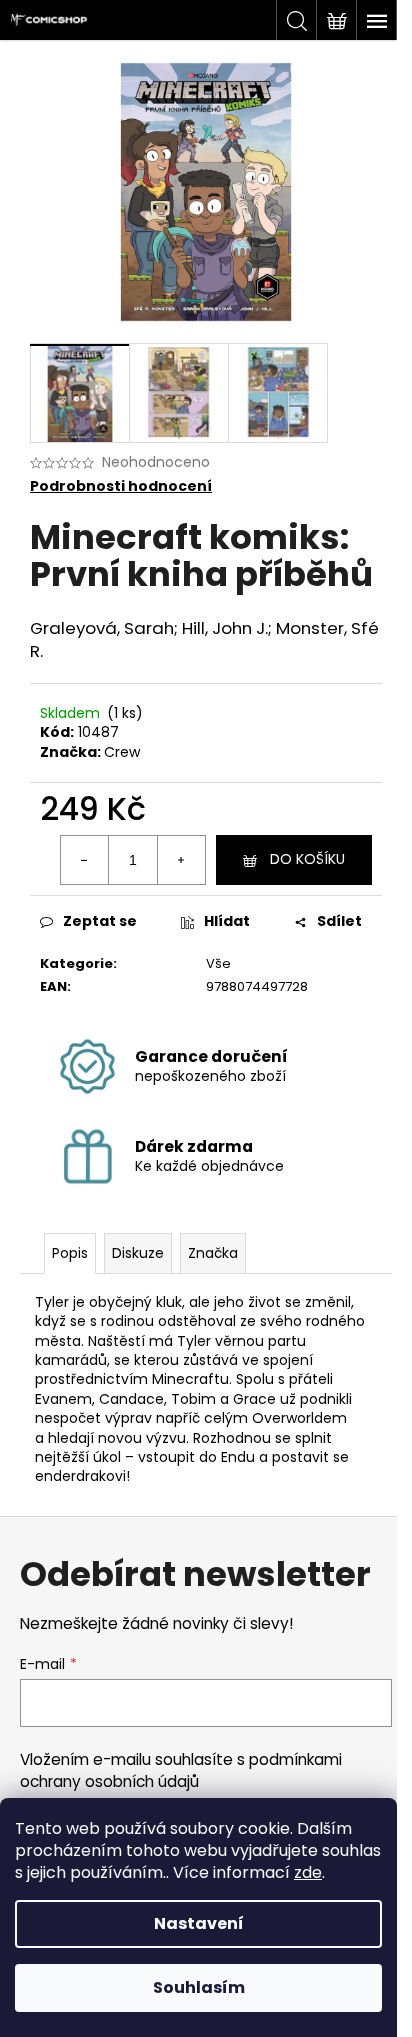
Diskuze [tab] (138, 1253)
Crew (122, 752)
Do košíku (307, 859)
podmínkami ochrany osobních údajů (181, 1770)
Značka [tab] (213, 1253)
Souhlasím (199, 1987)
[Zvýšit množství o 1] (181, 860)
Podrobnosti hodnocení (121, 486)
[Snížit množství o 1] (85, 860)
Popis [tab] (70, 1253)
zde (308, 1872)
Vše (218, 963)
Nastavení (199, 1923)
